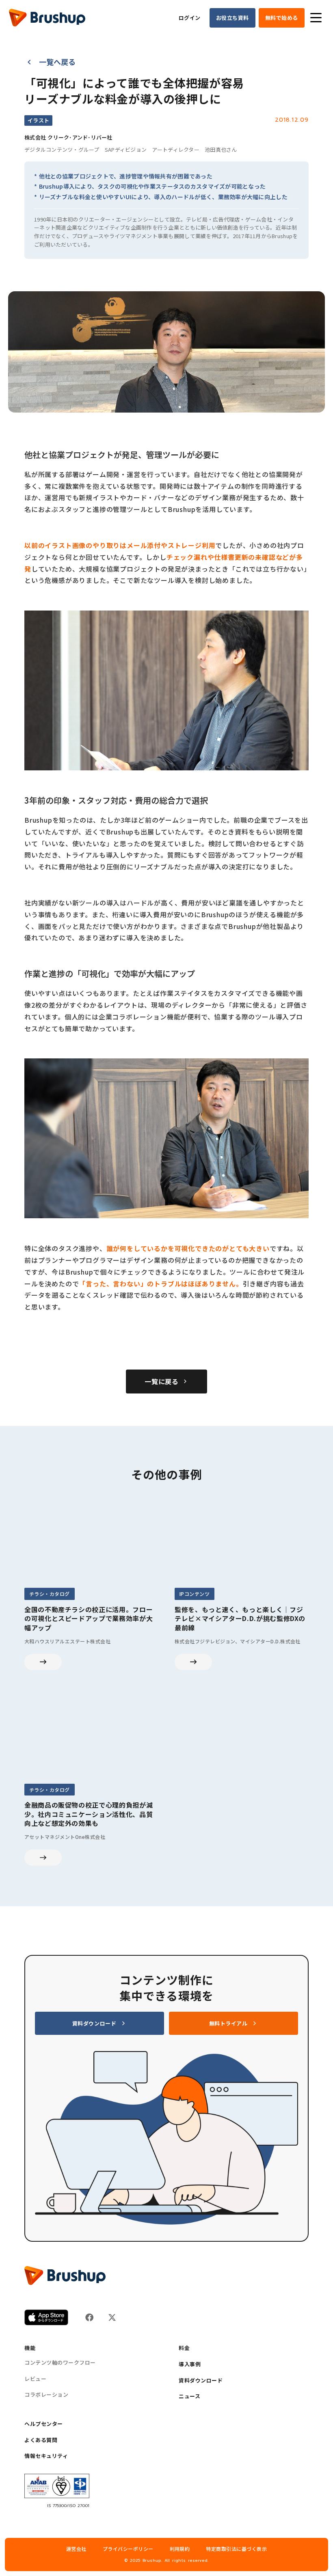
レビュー (35, 2379)
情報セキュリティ (46, 2456)
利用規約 (180, 2549)
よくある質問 (41, 2440)
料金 (184, 2348)
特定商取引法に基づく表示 (236, 2549)
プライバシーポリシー (128, 2549)
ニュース (189, 2396)
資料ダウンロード (201, 2380)
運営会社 (76, 2549)
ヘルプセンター (44, 2424)
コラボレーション (46, 2395)
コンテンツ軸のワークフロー (60, 2363)
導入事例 (190, 2364)
